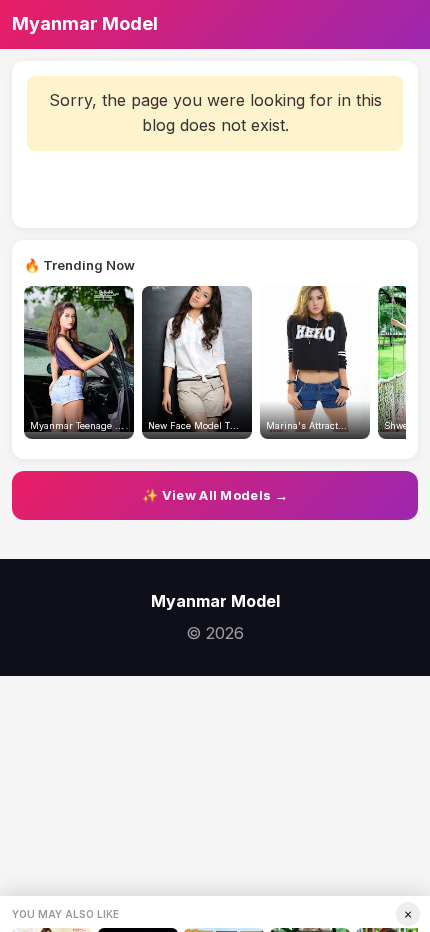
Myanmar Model (85, 23)
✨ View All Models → (215, 495)
